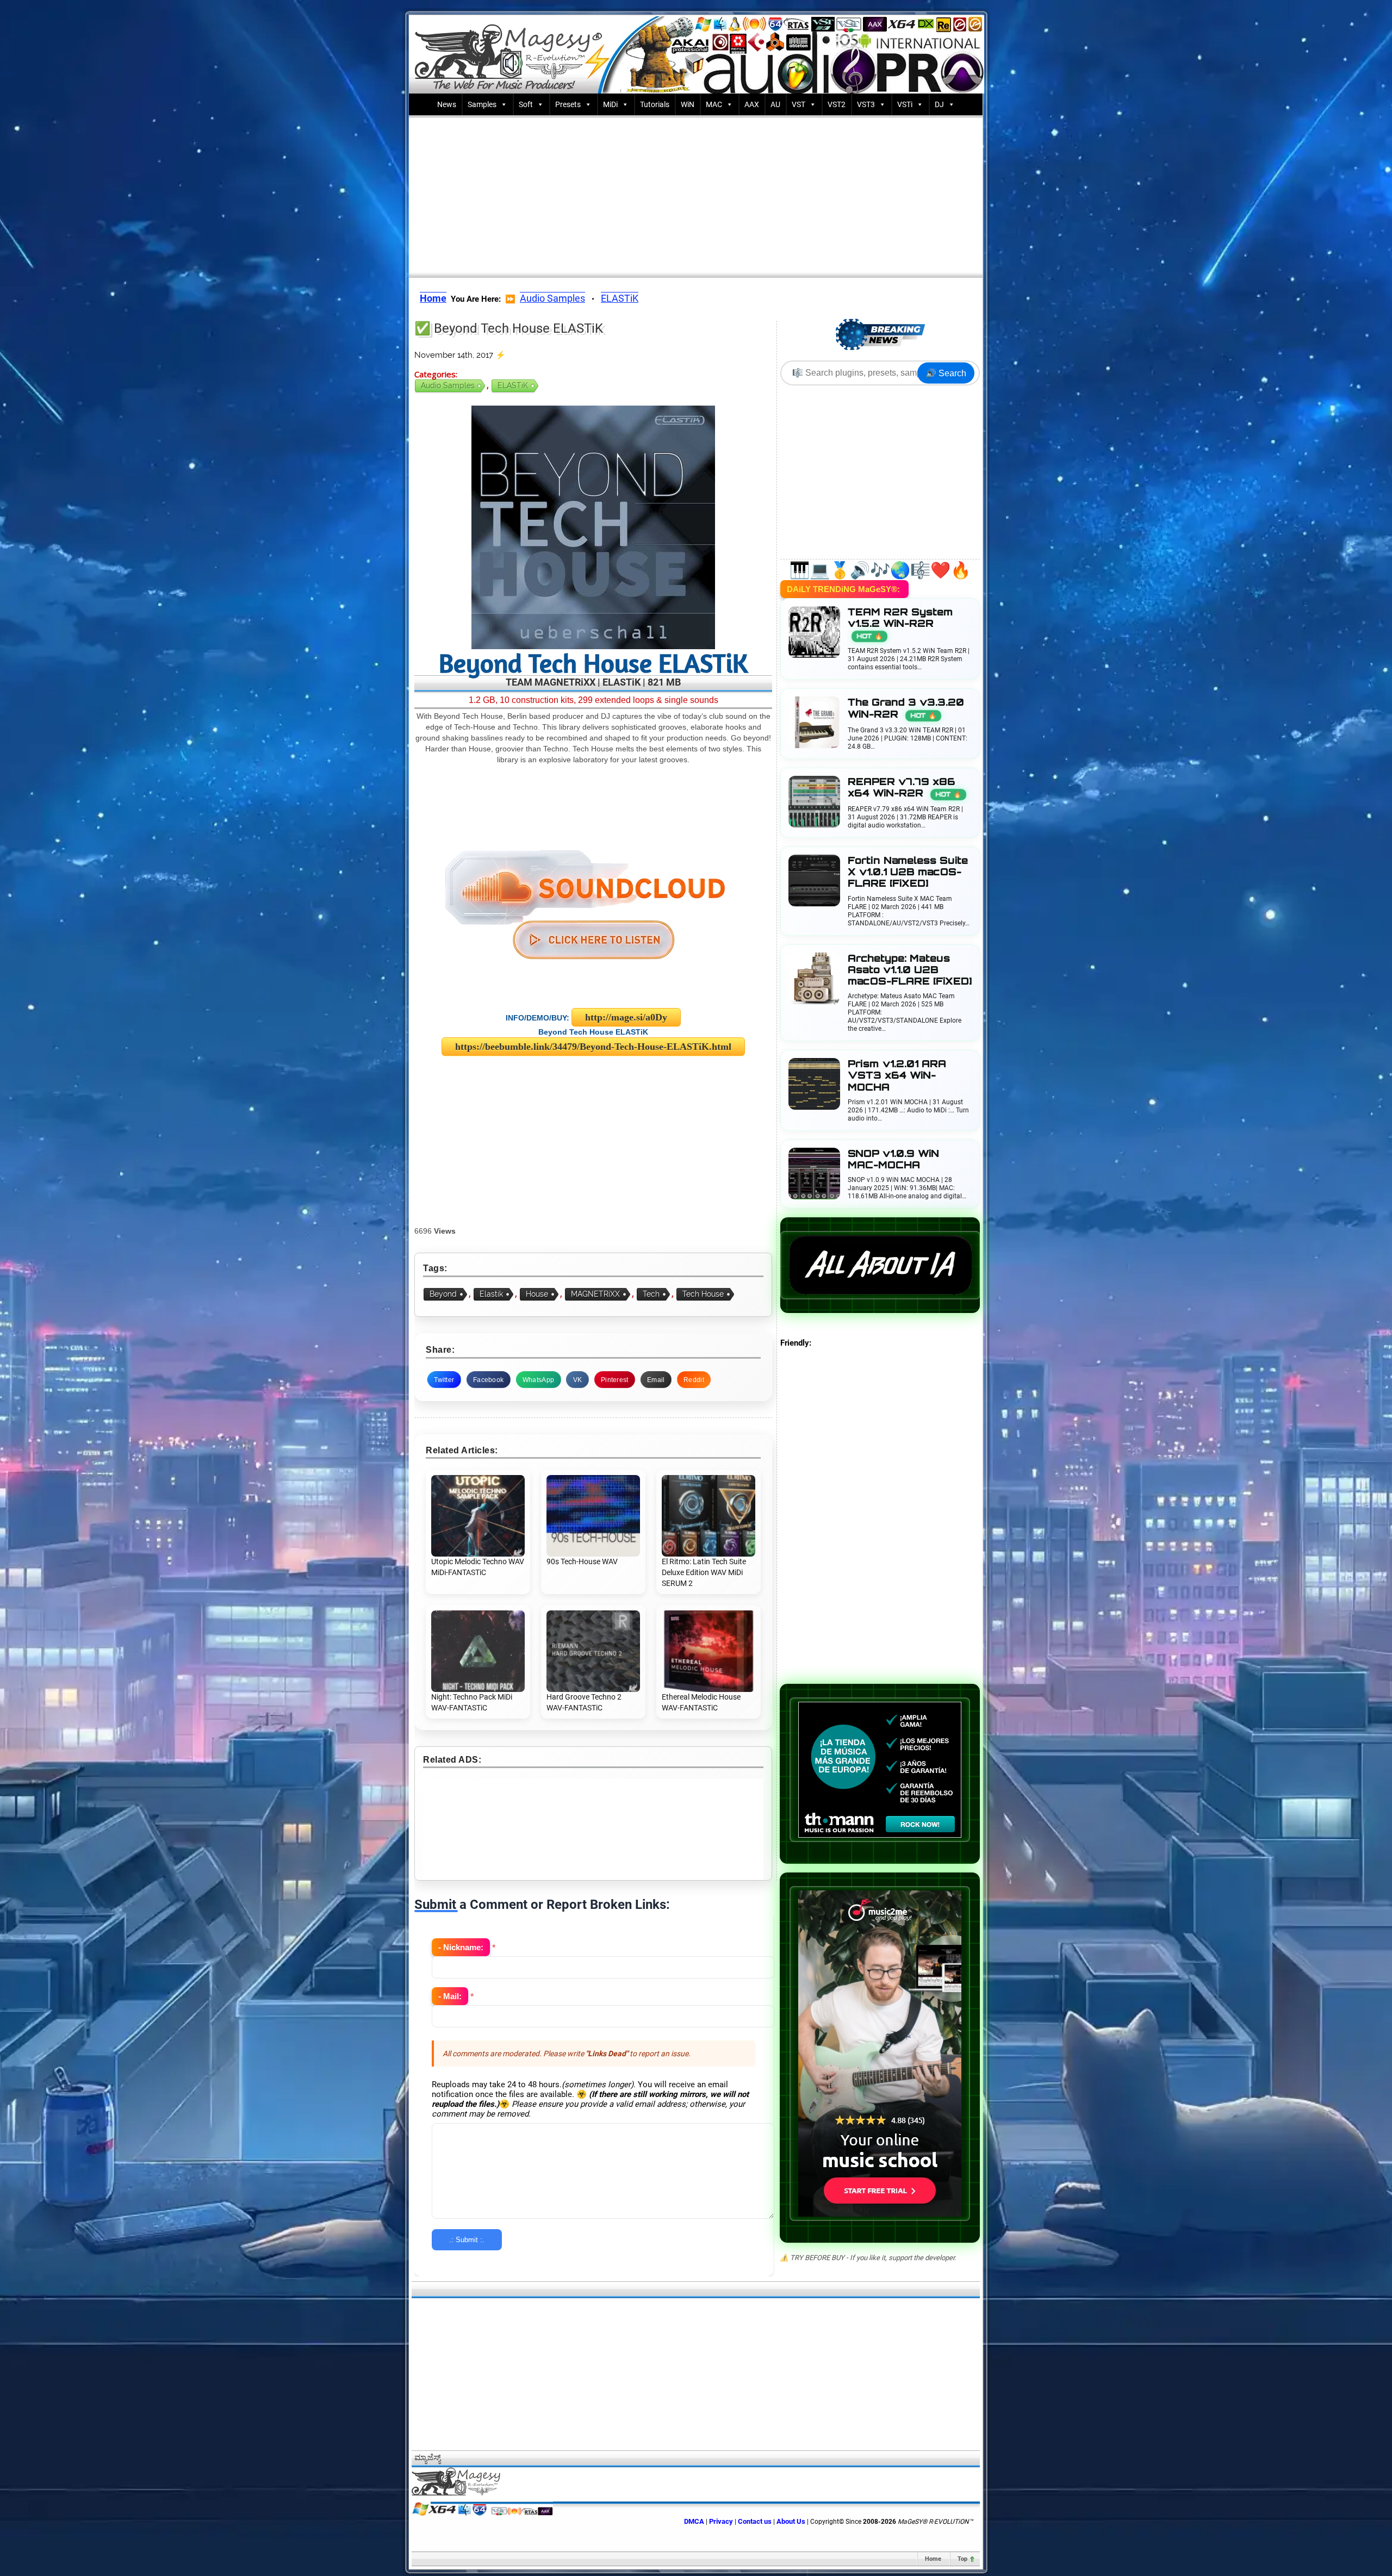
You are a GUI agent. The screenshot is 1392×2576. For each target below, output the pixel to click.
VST (798, 104)
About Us (791, 2521)
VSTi (905, 104)
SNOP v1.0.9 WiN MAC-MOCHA (893, 1159)
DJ (939, 104)
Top (962, 2559)
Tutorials (655, 104)
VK (578, 1380)
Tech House (703, 1294)
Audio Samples (552, 298)
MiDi (610, 104)
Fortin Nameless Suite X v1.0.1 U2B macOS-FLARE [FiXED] (908, 872)
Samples (482, 104)
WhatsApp (538, 1380)
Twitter (444, 1380)
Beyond (443, 1294)
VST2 (837, 104)
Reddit (694, 1380)
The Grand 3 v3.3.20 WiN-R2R (906, 708)
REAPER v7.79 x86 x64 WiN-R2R (905, 787)
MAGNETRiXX (595, 1294)
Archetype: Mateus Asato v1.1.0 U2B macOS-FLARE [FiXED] (910, 970)
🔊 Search (946, 373)
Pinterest (615, 1380)
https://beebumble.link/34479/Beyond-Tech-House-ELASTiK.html (593, 1047)
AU (775, 104)
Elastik (491, 1294)
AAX (752, 104)
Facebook (488, 1380)
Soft (526, 104)
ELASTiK (620, 298)
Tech (651, 1294)
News (447, 104)
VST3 (866, 104)
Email (656, 1380)
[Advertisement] (696, 194)
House (537, 1294)
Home (933, 2559)
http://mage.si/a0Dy (626, 1017)
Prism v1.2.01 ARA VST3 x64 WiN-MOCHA (897, 1075)
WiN (688, 104)
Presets (568, 104)
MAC (714, 104)
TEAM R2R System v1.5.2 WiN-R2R (900, 623)
